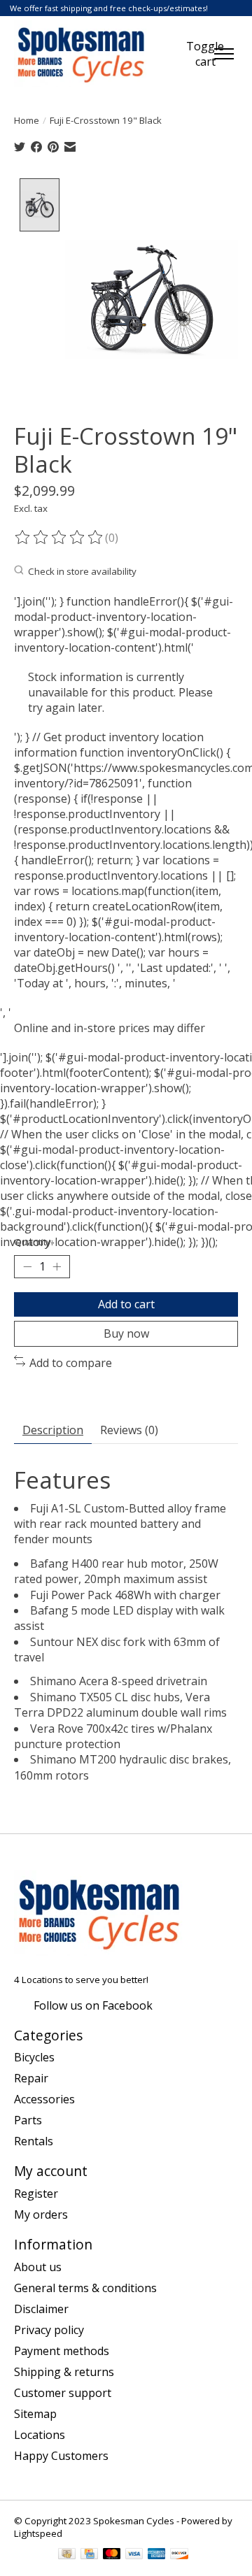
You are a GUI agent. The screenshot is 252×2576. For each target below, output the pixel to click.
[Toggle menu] (224, 54)
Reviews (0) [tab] (129, 1430)
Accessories (44, 2099)
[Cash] (67, 2555)
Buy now (126, 1333)
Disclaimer (41, 2309)
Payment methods (62, 2351)
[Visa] (134, 2555)
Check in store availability (82, 571)
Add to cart (126, 1304)
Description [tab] (53, 1430)
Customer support (63, 2393)
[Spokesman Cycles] (82, 54)
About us (38, 2267)
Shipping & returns (64, 2372)
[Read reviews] (59, 538)
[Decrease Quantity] (27, 1267)
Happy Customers (61, 2456)
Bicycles (34, 2057)
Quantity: (34, 1242)
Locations (40, 2435)
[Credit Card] (89, 2555)
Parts (28, 2120)
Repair (31, 2078)
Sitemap (35, 2414)
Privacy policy (49, 2330)
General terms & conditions (85, 2288)
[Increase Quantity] (57, 1267)
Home (27, 120)
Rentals (34, 2141)
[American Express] (157, 2555)
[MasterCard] (112, 2555)
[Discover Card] (179, 2555)
